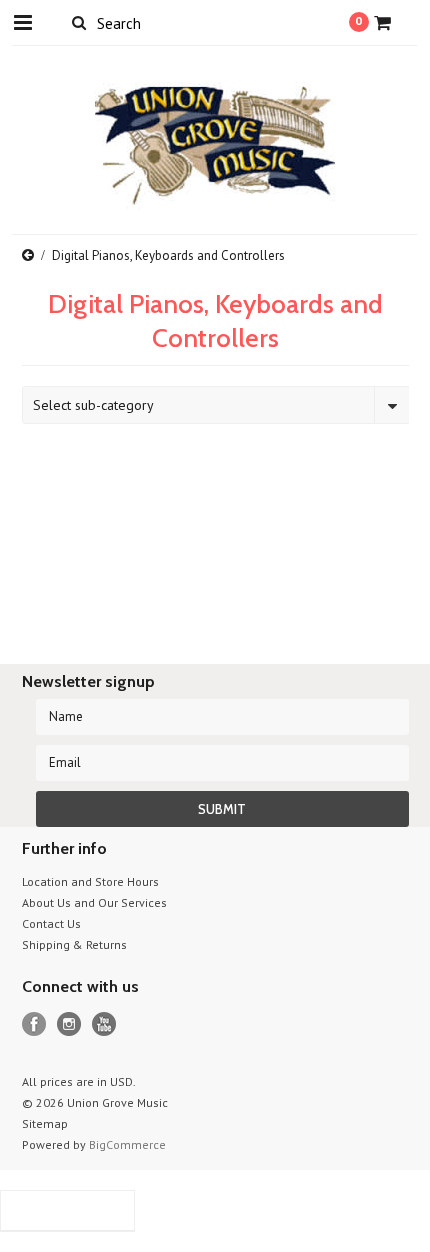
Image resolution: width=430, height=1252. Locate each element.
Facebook (34, 1024)
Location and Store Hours (90, 881)
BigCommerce (127, 1144)
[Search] (79, 22)
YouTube (104, 1024)
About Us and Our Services (94, 902)
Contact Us (51, 923)
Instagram (69, 1024)
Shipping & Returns (74, 944)
